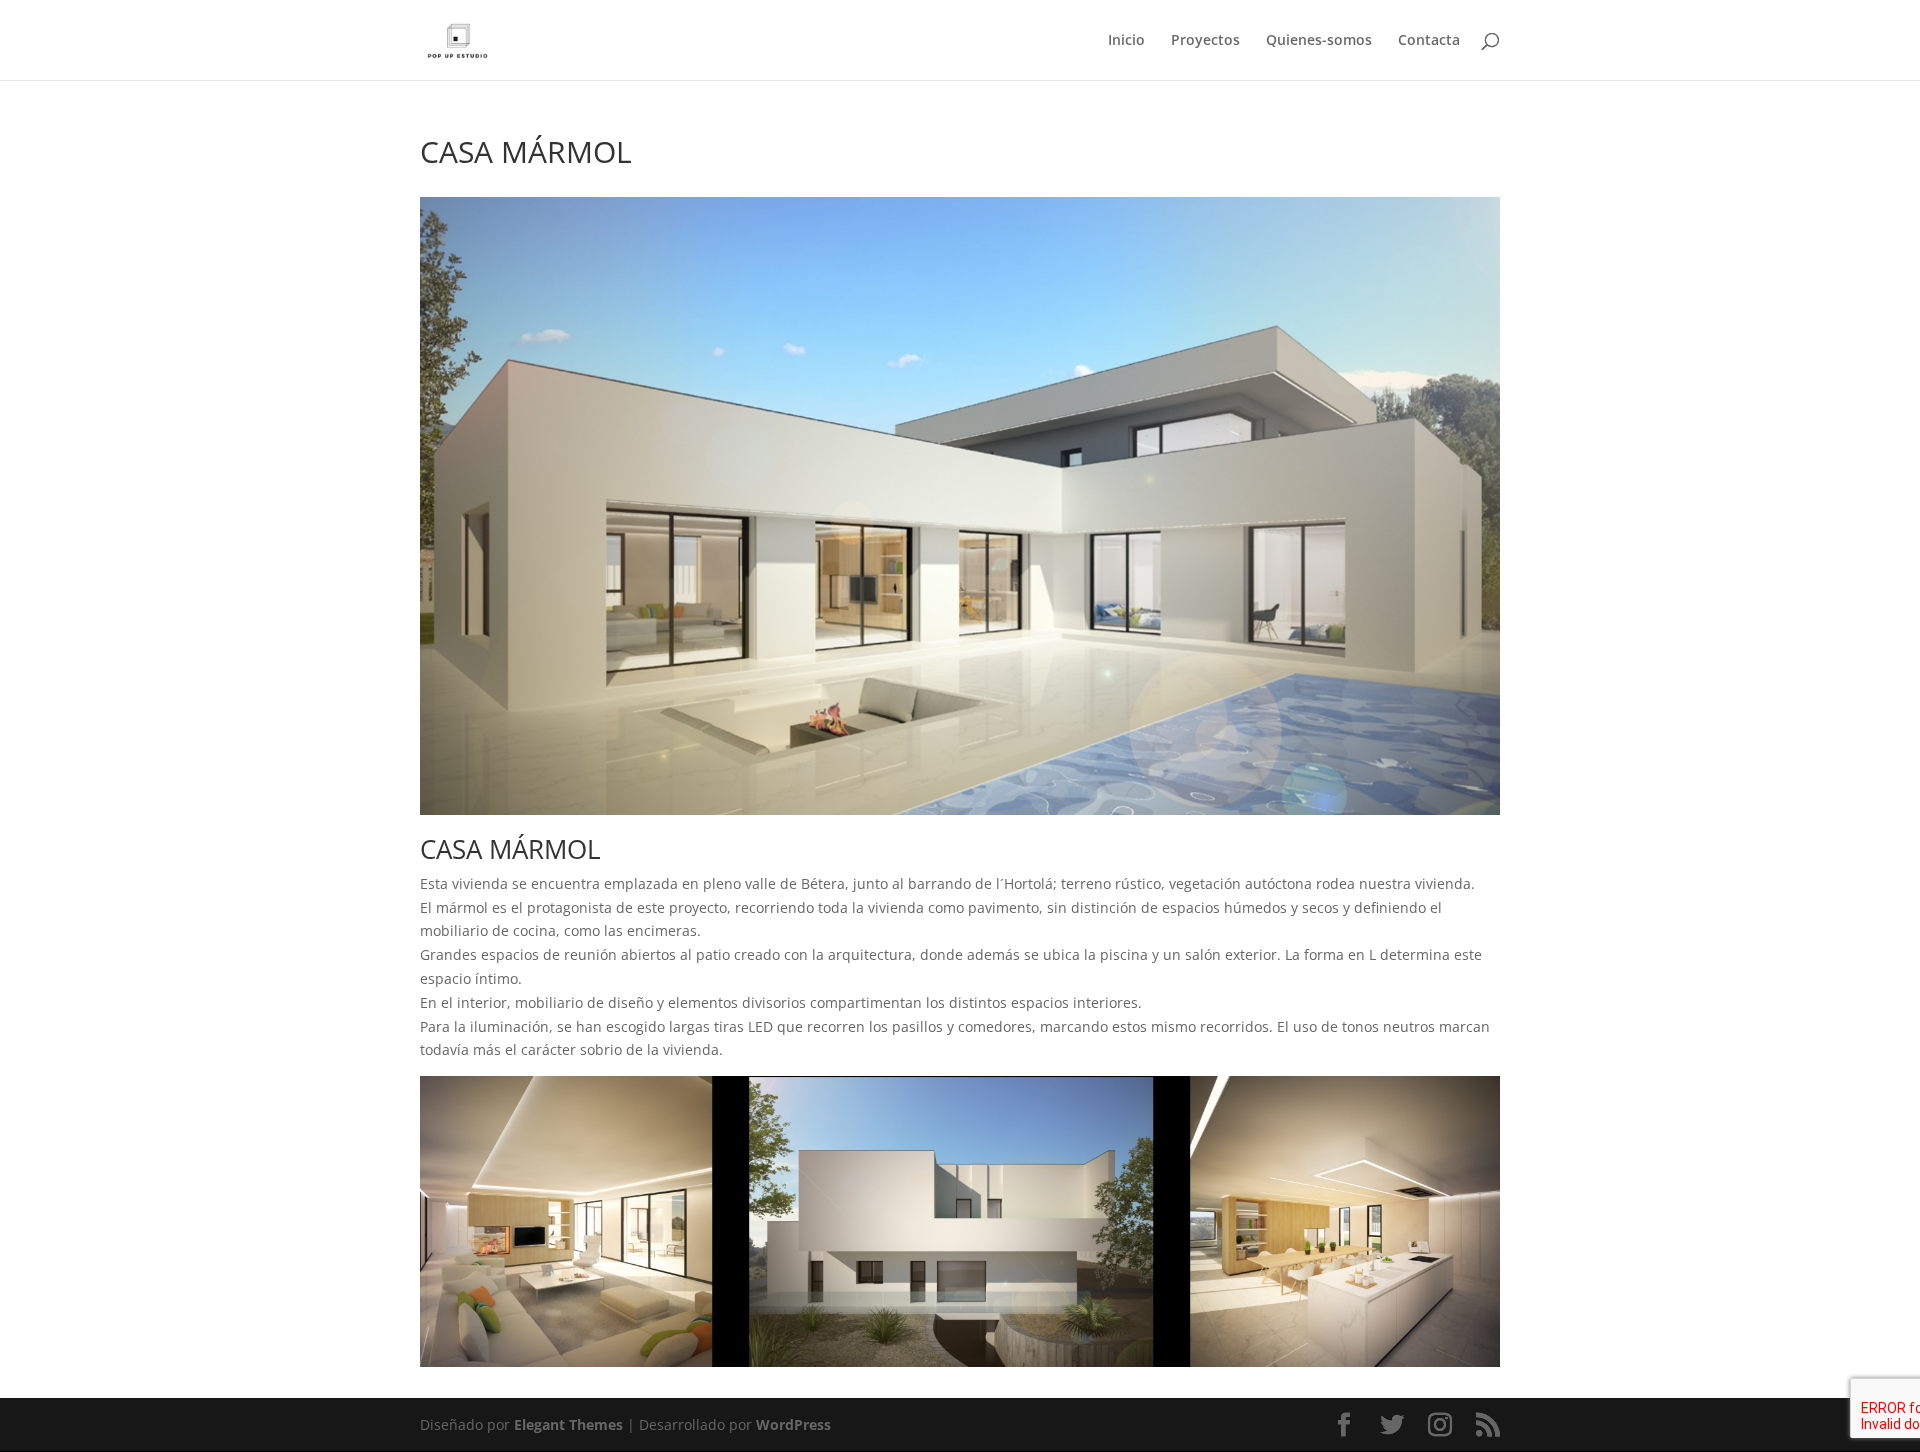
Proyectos (1205, 41)
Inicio (1126, 41)
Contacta (1429, 41)
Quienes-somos (1319, 41)
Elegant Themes (568, 1424)
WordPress (793, 1424)
